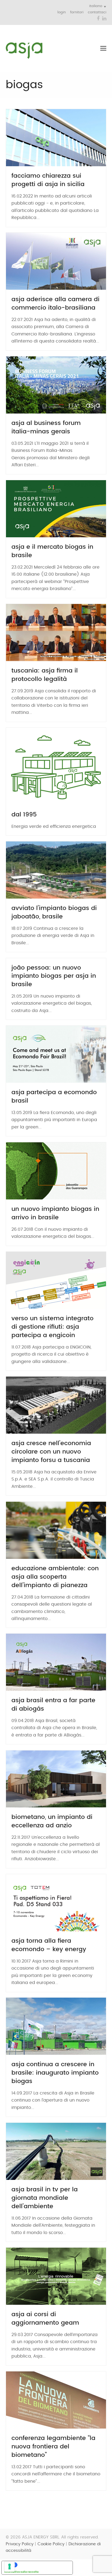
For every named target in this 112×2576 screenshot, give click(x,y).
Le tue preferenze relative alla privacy (43, 2565)
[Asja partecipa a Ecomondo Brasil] (56, 1054)
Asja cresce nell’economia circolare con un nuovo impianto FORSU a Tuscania (51, 1452)
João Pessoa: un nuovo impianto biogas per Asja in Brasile (54, 976)
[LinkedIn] (104, 19)
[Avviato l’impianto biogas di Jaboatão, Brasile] (56, 870)
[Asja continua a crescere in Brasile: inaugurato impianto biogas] (56, 2026)
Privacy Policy (20, 2544)
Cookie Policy (51, 2544)
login (62, 12)
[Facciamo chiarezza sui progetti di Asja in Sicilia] (56, 137)
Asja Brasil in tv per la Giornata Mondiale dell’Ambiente (45, 2198)
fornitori (77, 12)
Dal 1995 (24, 815)
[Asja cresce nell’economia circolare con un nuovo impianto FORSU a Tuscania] (56, 1405)
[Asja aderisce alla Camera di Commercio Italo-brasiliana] (56, 261)
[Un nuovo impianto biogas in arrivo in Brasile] (56, 1171)
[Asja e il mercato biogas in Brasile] (56, 508)
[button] (103, 48)
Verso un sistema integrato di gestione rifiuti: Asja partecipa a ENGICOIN (52, 1327)
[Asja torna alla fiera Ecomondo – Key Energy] (56, 1902)
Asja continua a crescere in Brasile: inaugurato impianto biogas (55, 2073)
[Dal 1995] (56, 766)
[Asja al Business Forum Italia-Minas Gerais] (56, 385)
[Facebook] (98, 19)
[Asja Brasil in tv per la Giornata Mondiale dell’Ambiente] (56, 2151)
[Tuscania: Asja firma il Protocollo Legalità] (56, 632)
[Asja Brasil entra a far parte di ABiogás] (56, 1662)
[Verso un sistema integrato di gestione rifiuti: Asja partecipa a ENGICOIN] (56, 1280)
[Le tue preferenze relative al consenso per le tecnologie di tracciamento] (10, 2566)
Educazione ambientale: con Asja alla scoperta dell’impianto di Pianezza (55, 1577)
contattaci (97, 12)
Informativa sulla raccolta (21, 2572)
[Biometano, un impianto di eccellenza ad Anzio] (56, 1779)
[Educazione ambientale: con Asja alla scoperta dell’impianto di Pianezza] (56, 1530)
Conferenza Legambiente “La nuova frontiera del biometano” (53, 2447)
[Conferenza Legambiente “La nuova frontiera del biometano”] (56, 2400)
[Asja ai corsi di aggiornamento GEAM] (56, 2276)
